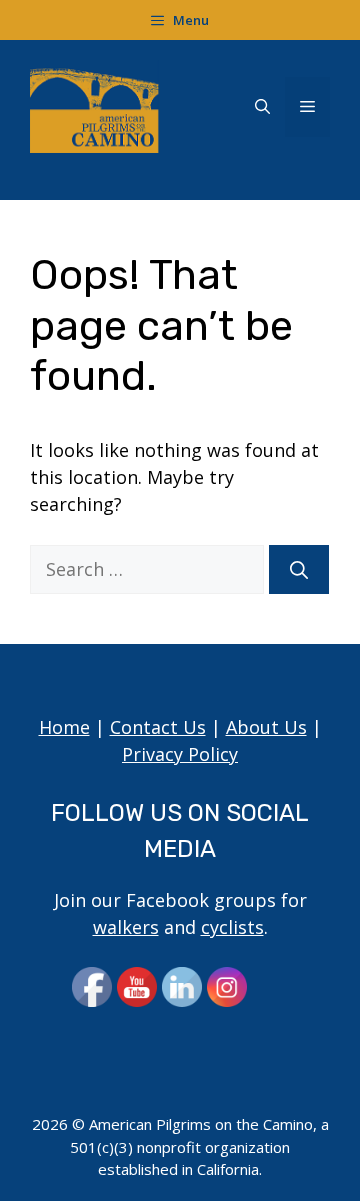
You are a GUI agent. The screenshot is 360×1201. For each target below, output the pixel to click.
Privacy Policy (180, 754)
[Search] (299, 569)
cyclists (232, 927)
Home (64, 727)
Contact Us (158, 727)
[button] (262, 107)
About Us (266, 727)
